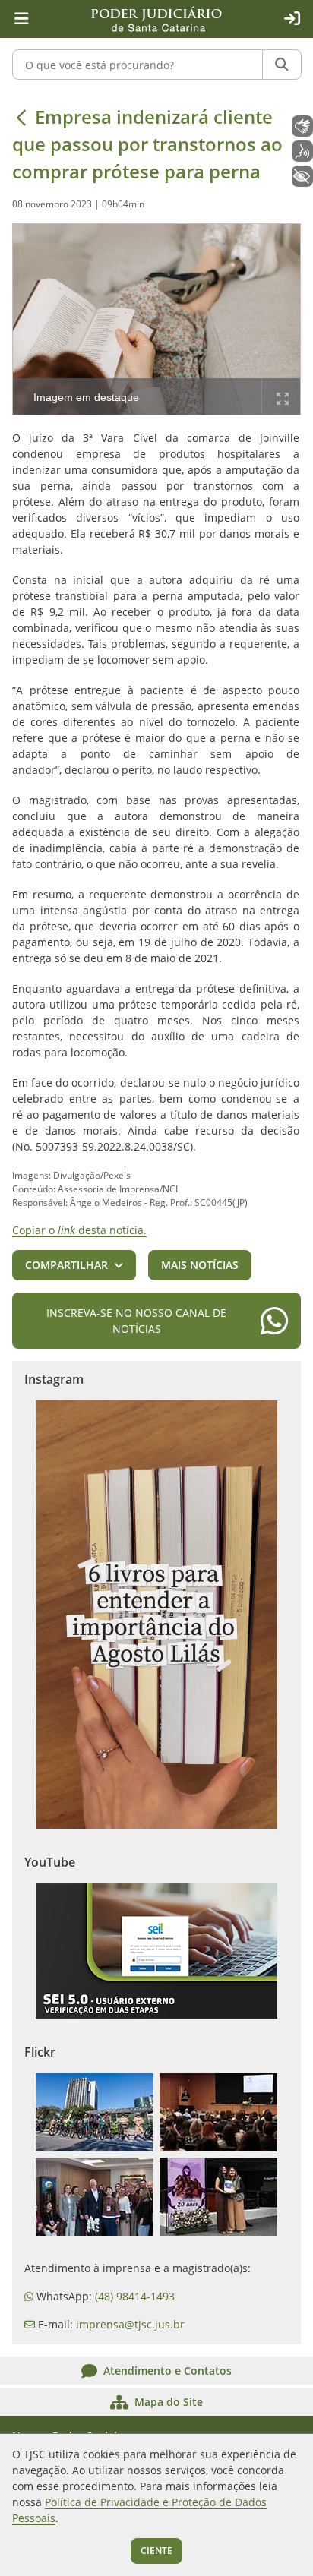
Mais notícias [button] (200, 1265)
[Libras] (302, 126)
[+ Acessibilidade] (302, 176)
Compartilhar (66, 1265)
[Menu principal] (21, 19)
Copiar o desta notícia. (79, 1230)
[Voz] (302, 151)
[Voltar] (21, 117)
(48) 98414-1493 (135, 2296)
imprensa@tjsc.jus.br (130, 2324)
